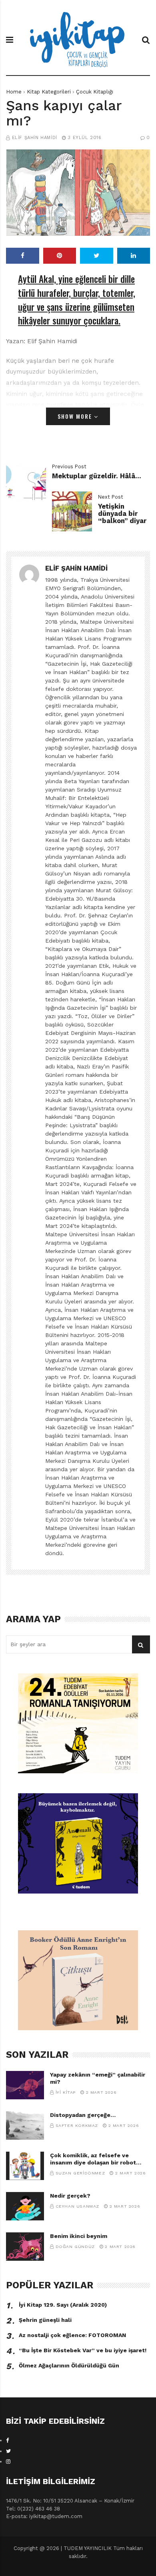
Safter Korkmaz (77, 2125)
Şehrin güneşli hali (45, 2320)
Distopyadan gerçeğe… (83, 2115)
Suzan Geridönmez (80, 2173)
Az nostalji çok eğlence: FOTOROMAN (72, 2335)
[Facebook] (8, 2440)
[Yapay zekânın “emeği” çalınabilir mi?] (25, 2085)
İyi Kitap (66, 2092)
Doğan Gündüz (75, 2247)
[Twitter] (8, 2451)
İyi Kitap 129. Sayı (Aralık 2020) (63, 2305)
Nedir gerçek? (70, 2196)
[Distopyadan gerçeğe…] (25, 2125)
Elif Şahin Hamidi (35, 138)
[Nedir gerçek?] (25, 2206)
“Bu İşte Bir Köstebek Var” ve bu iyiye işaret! (83, 2350)
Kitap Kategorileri (49, 92)
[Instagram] (8, 2462)
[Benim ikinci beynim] (25, 2247)
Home (14, 92)
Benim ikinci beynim (79, 2236)
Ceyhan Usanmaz (77, 2206)
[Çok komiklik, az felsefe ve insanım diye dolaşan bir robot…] (25, 2166)
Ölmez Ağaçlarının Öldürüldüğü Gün (69, 2365)
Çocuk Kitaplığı (95, 92)
